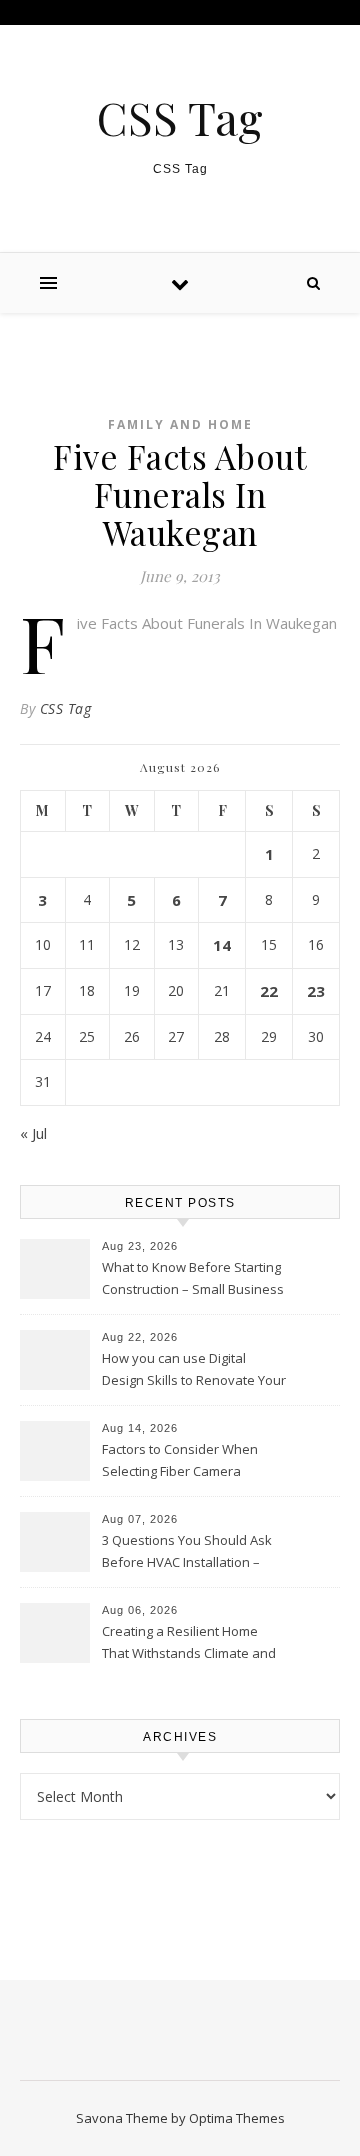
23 (316, 991)
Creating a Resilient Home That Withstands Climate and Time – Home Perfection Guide (194, 1644)
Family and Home (180, 424)
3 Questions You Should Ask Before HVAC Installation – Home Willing (187, 1553)
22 (269, 991)
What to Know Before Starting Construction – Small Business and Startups (193, 1280)
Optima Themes (237, 2118)
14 (222, 945)
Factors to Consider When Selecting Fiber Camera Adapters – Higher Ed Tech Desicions (181, 1462)
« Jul (33, 1133)
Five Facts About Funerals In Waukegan (207, 623)
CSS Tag (180, 117)
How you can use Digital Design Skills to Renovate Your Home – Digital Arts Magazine (194, 1371)
